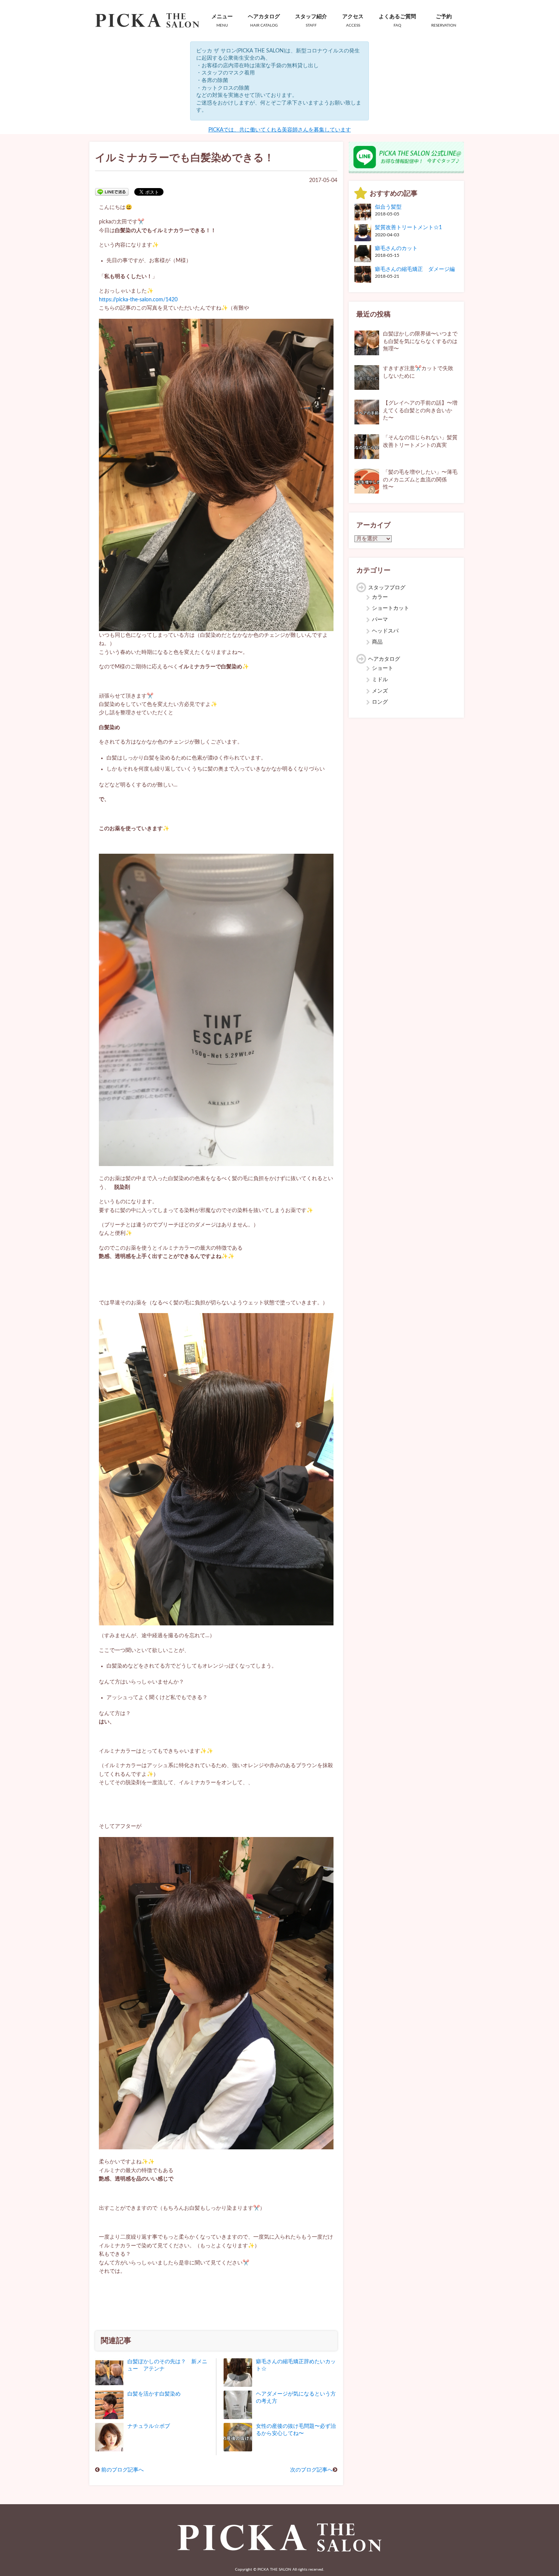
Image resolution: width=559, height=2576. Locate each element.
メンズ (380, 691)
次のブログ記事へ (311, 2470)
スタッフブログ (387, 588)
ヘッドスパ (385, 631)
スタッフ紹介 (311, 21)
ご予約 (444, 21)
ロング (380, 702)
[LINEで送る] (112, 191)
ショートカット (391, 608)
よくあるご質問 (397, 21)
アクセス (353, 21)
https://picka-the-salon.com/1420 (138, 300)
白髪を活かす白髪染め (154, 2394)
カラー (380, 597)
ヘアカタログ (264, 21)
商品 (377, 642)
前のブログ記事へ (122, 2470)
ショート (383, 668)
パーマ (380, 620)
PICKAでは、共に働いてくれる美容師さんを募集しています (280, 130)
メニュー (222, 21)
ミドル (380, 680)
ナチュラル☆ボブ (149, 2426)
